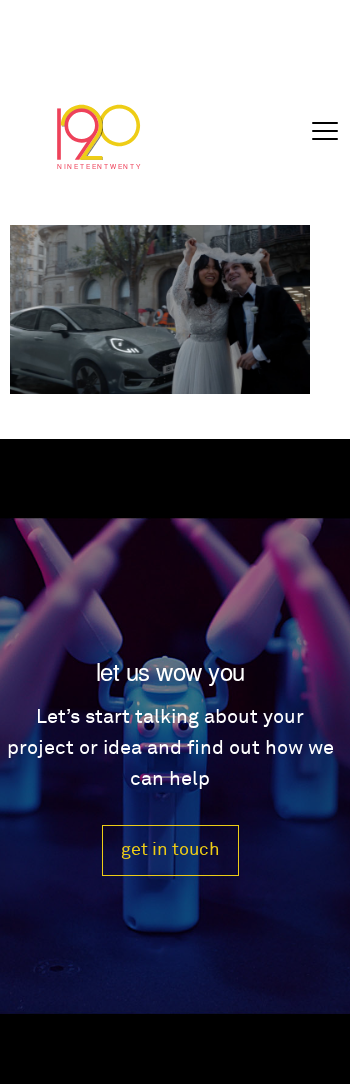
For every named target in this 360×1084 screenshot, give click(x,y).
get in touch (170, 849)
